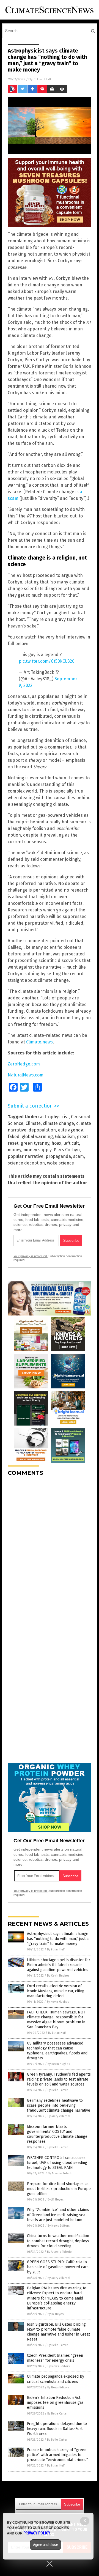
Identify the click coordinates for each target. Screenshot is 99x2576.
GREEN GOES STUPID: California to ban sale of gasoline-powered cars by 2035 (58, 2267)
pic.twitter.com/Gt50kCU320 (47, 661)
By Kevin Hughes (58, 1976)
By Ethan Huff (56, 1949)
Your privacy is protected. (31, 1256)
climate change (58, 1123)
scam (79, 1156)
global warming (37, 1137)
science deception (26, 1163)
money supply (37, 1150)
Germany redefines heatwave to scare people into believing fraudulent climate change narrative (59, 2105)
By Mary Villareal (59, 2116)
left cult (71, 1143)
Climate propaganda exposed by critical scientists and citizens (56, 2379)
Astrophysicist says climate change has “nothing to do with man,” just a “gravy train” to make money (58, 1939)
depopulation (42, 1130)
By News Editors (59, 2226)
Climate (33, 1123)
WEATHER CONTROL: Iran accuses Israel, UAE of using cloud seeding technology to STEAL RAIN (57, 2163)
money (14, 1150)
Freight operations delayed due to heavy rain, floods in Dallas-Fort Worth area (57, 2429)
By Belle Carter (58, 2090)
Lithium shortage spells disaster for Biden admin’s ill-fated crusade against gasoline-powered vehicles (59, 1965)
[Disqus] (50, 1549)
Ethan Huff (42, 79)
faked (14, 1137)
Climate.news (39, 1042)
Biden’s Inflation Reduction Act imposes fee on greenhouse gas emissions (55, 2403)
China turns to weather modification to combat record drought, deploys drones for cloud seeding (58, 2241)
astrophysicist (54, 1117)
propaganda (58, 1156)
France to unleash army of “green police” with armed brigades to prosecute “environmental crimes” (57, 2455)
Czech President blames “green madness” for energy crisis (55, 2358)
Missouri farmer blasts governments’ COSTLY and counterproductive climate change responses (57, 2134)
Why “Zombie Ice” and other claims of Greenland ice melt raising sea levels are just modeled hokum (58, 2215)
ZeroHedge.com (24, 1064)
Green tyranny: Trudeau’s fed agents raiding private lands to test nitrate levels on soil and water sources (59, 2079)
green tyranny (35, 1143)
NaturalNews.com (26, 1075)
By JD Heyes (56, 2200)
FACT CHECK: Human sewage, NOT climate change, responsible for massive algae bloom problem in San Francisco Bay (56, 2020)
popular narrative (26, 1156)
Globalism (65, 1137)
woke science (61, 1163)
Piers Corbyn (67, 1150)
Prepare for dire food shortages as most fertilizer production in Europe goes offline (59, 2189)
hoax (56, 1143)
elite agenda (71, 1130)
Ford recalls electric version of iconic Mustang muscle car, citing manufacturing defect (56, 1991)
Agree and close (46, 2545)
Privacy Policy (37, 2533)
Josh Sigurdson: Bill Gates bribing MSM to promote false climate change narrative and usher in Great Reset (58, 2332)
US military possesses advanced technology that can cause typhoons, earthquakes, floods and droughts (57, 2051)
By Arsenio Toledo (60, 2173)
